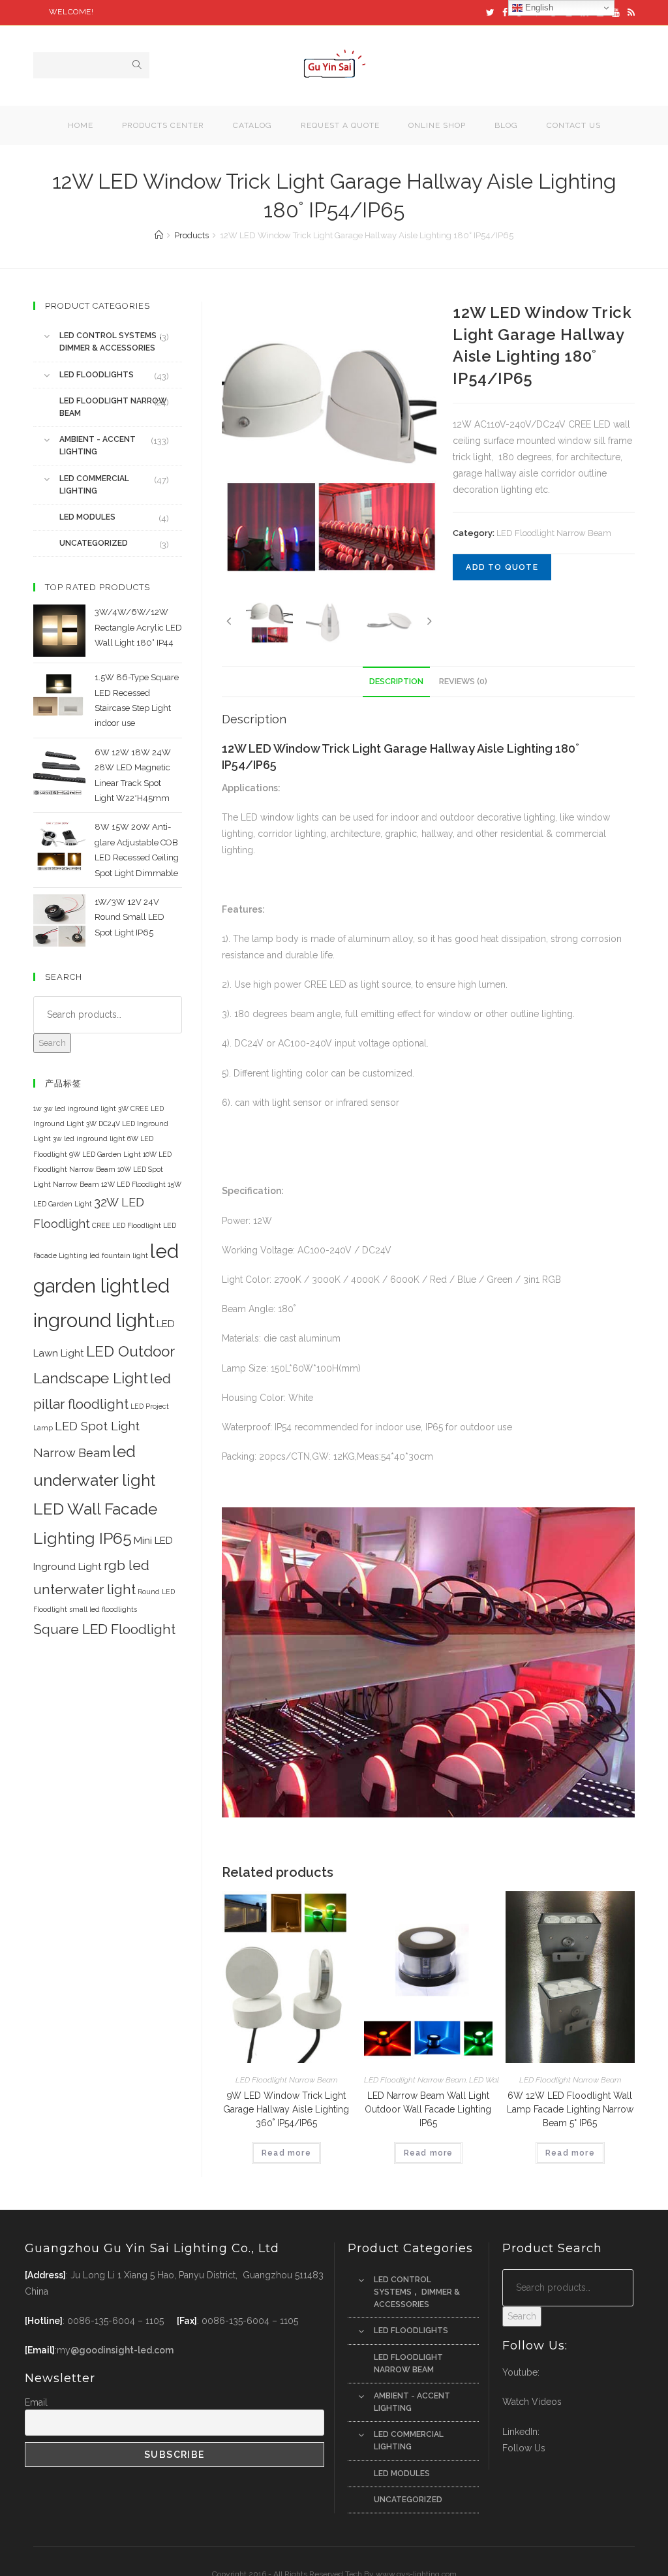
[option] (329, 445)
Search (52, 1043)
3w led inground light (89, 1139)
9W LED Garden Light (105, 1154)
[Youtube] (616, 12)
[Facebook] (505, 12)
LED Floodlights (97, 375)
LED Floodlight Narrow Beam (554, 533)
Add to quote (502, 567)
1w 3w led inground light (75, 1108)
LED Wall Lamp (496, 2080)
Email (36, 2402)
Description (396, 681)
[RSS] (629, 12)
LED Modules (87, 517)
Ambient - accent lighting (98, 446)
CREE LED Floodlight (127, 1225)
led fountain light (119, 1255)
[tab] (396, 682)
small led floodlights (103, 1609)
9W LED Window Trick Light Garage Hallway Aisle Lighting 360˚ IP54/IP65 (286, 2109)
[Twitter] (490, 12)
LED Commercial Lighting (94, 485)
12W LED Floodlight (133, 1184)
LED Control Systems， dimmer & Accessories (112, 342)
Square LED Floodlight (104, 1629)
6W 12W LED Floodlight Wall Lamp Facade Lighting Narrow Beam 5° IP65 (570, 2109)
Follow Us (524, 2448)
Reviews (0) (463, 681)
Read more (286, 2153)
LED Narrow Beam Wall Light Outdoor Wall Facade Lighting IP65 (428, 2109)
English (538, 8)
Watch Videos (532, 2402)
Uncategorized (94, 543)
